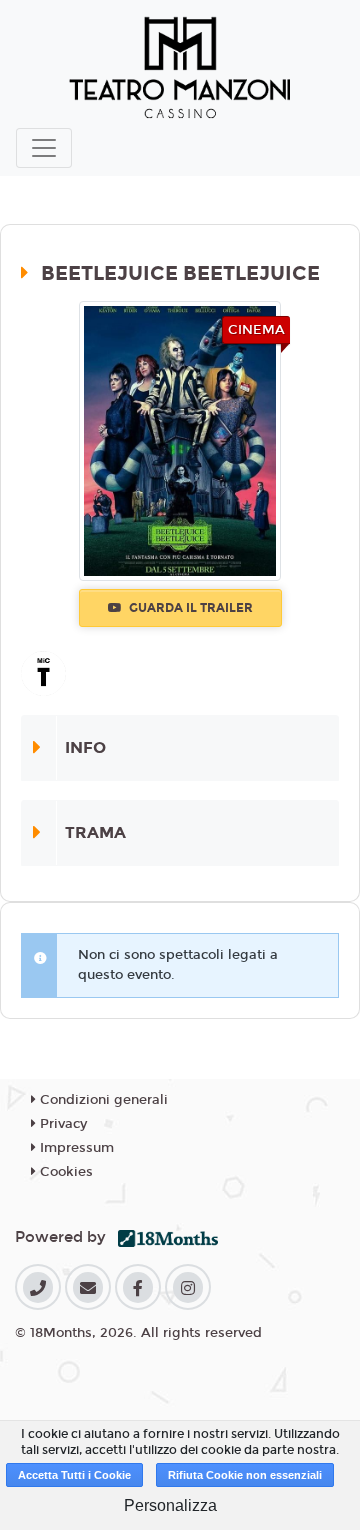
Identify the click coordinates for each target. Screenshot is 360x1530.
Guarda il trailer (189, 608)
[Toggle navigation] (44, 148)
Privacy (61, 1124)
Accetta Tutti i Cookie (74, 1475)
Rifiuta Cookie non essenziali (245, 1475)
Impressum (75, 1148)
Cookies (64, 1172)
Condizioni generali (102, 1100)
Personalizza (170, 1505)
